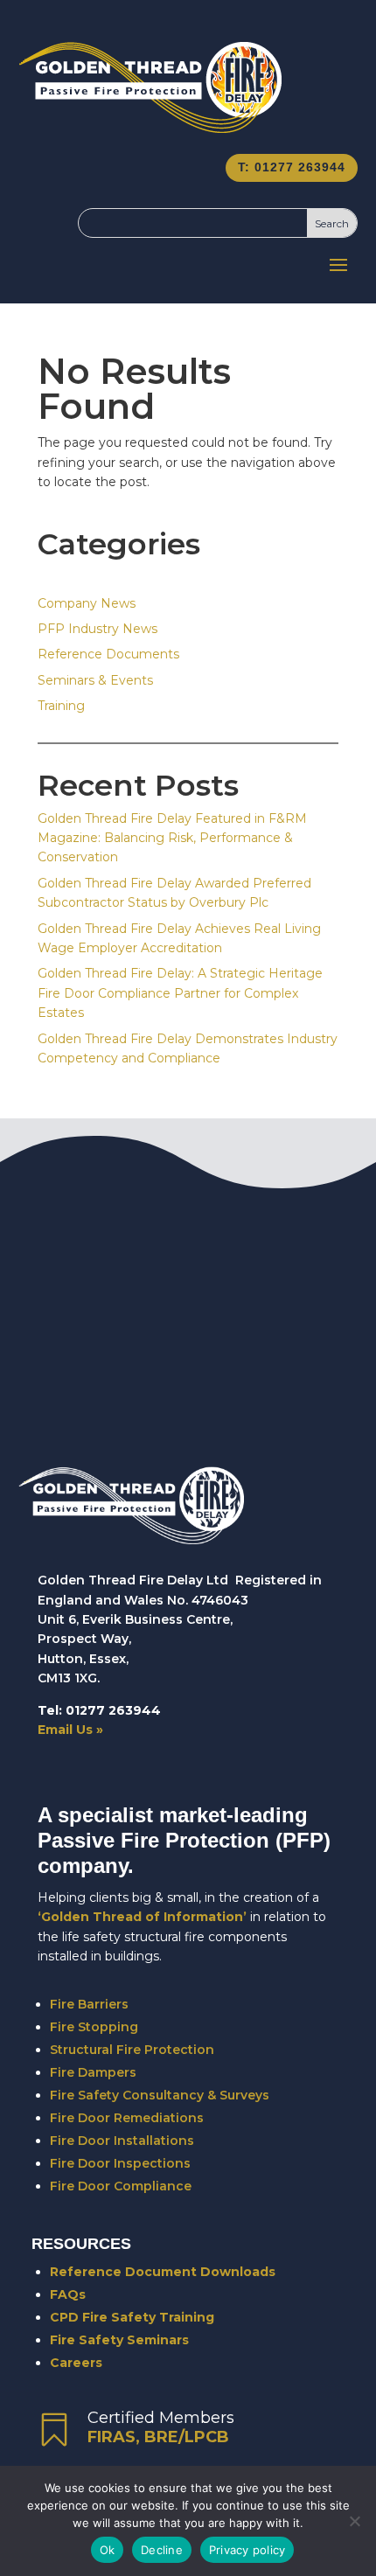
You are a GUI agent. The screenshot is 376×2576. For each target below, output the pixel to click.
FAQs (68, 2294)
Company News (87, 603)
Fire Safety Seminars (119, 2340)
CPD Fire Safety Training (132, 2317)
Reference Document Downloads (163, 2272)
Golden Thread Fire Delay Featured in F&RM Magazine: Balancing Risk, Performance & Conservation (172, 838)
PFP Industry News (97, 629)
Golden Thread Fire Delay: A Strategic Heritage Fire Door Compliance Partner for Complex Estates (180, 993)
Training (61, 706)
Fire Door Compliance (121, 2186)
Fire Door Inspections (120, 2163)
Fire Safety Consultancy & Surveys (160, 2095)
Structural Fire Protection (132, 2050)
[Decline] (354, 2521)
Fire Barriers (89, 2004)
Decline (162, 2550)
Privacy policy (247, 2550)
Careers (76, 2363)
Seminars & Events (95, 680)
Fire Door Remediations (127, 2118)
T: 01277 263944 (292, 167)
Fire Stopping (94, 2027)
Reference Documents (108, 654)
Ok (108, 2550)
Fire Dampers (93, 2072)
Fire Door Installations (122, 2141)
